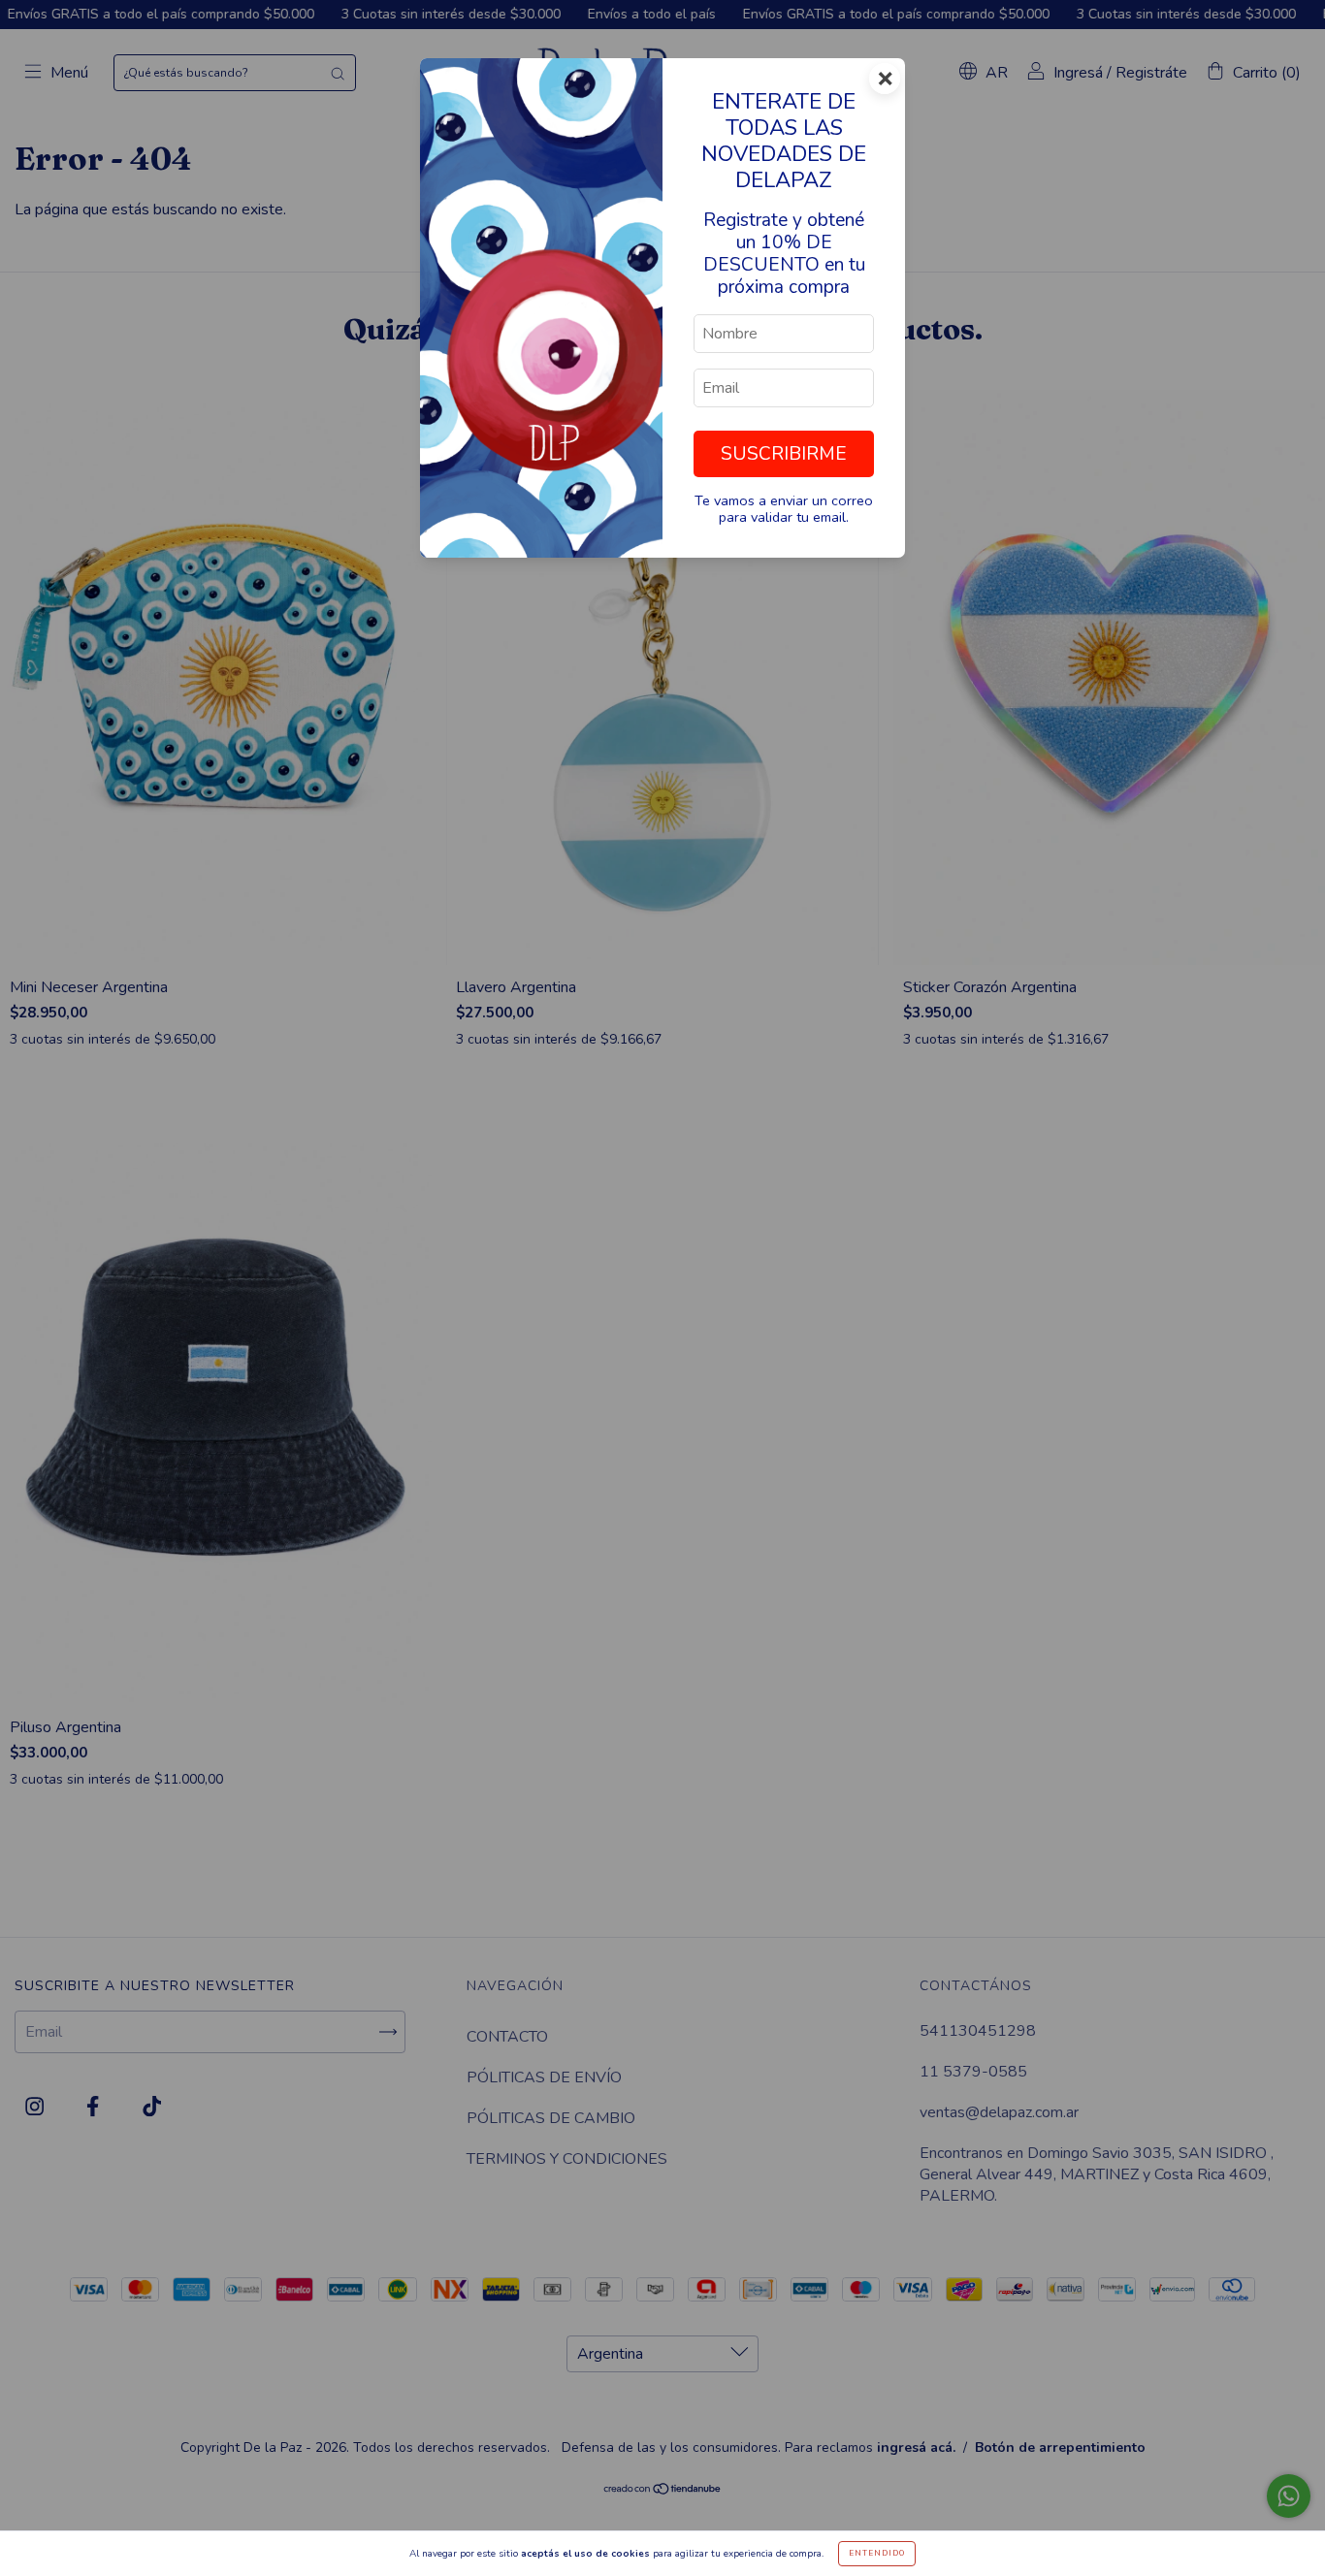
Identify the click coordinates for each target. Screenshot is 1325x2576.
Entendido (877, 2553)
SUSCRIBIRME (784, 454)
